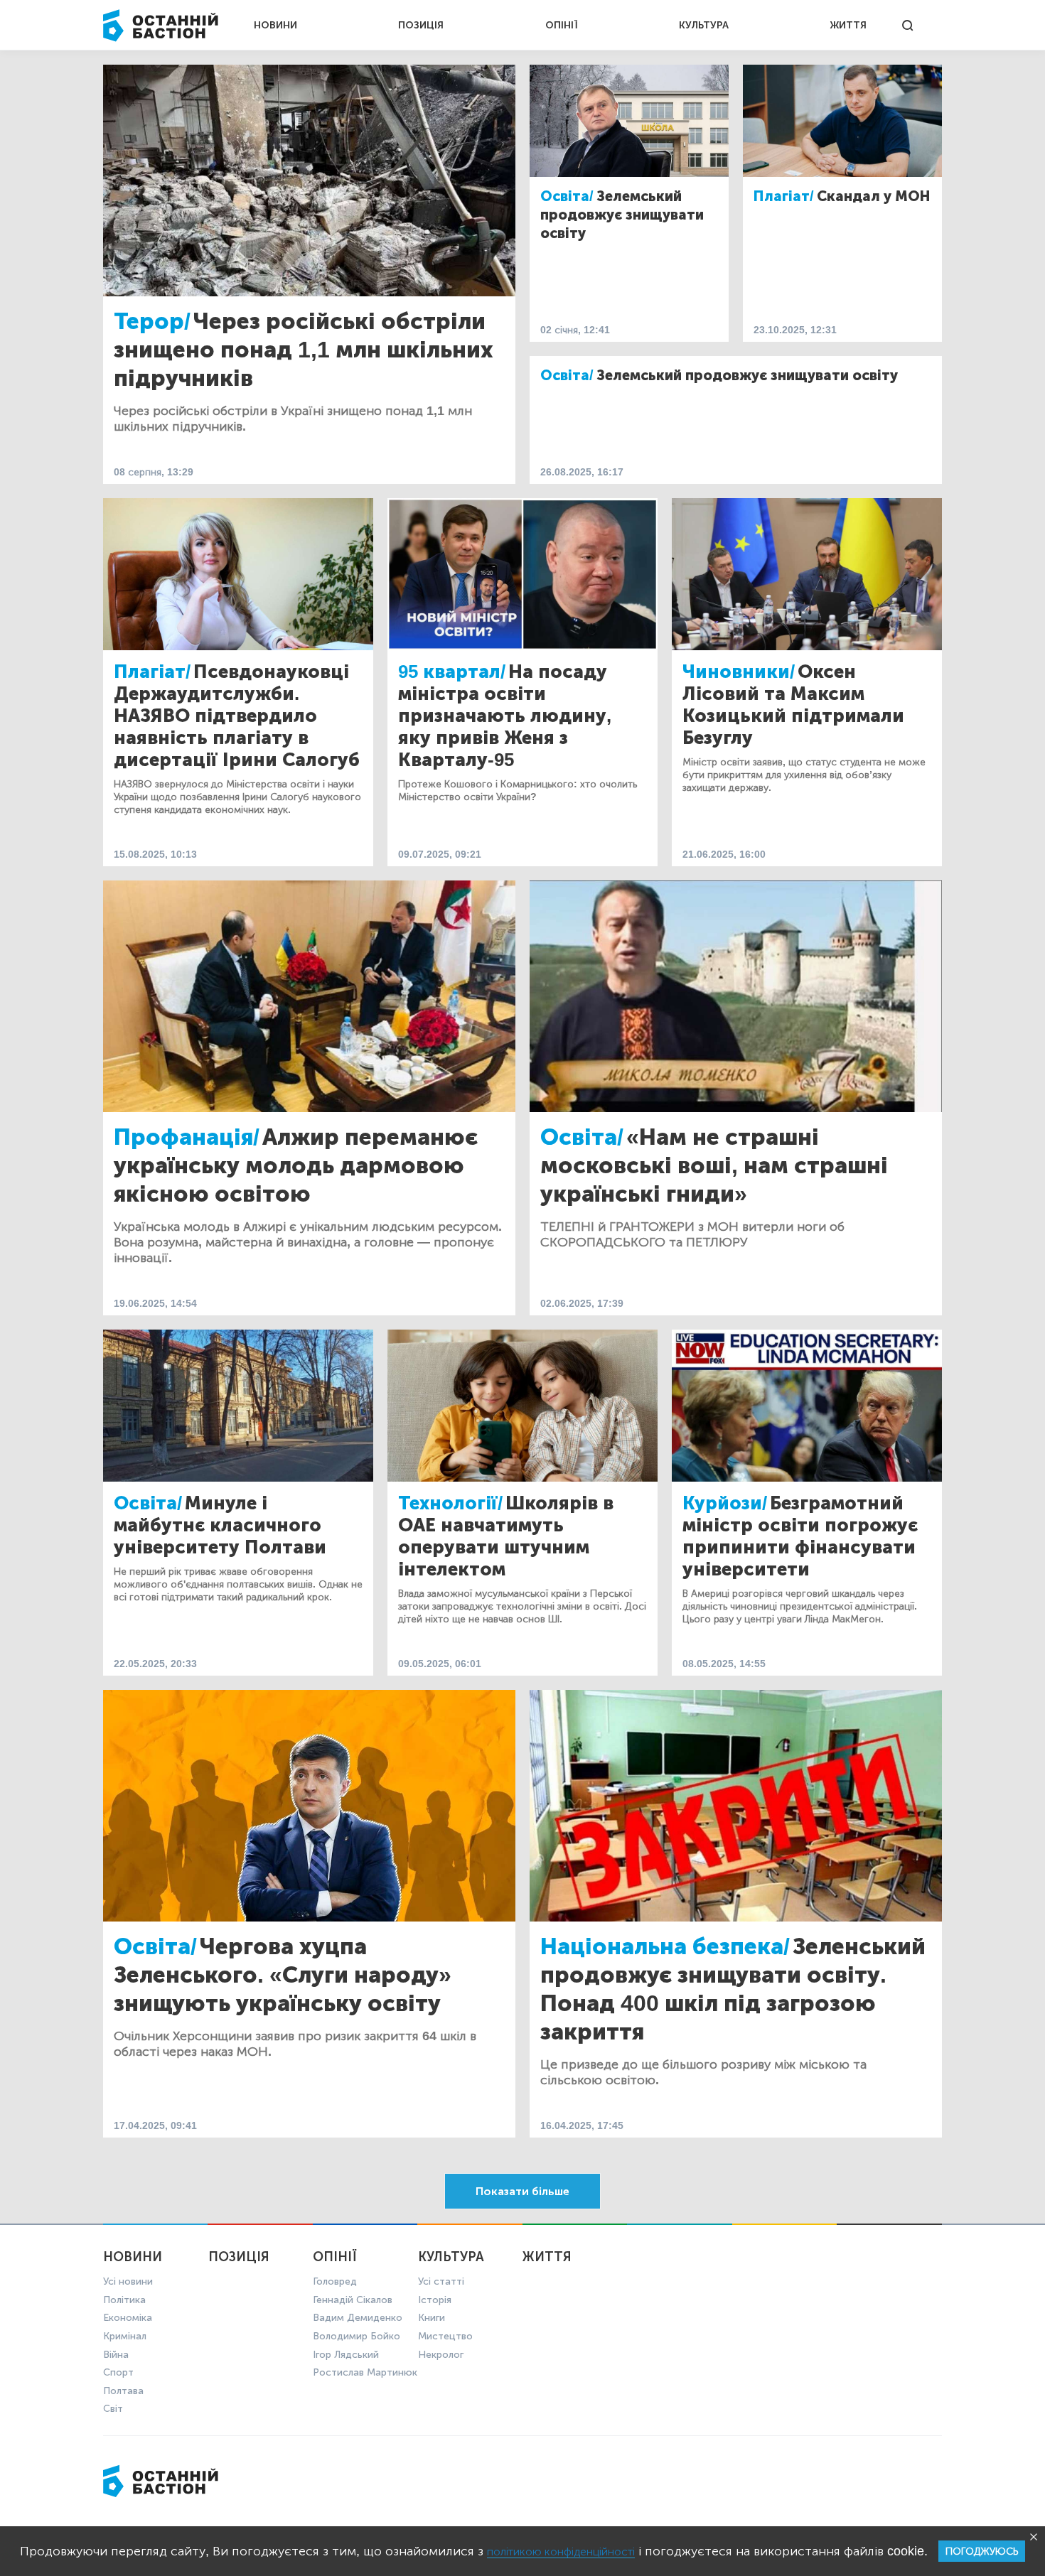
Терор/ (152, 321)
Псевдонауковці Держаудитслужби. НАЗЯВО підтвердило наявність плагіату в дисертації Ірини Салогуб (237, 716)
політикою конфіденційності (561, 2551)
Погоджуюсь (982, 2551)
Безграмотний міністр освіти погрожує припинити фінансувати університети (800, 1536)
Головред (335, 2281)
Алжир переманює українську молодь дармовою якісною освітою (296, 1165)
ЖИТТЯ (848, 25)
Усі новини (128, 2281)
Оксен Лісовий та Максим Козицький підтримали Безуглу (793, 705)
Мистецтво (445, 2336)
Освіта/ (567, 196)
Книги (432, 2318)
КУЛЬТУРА (704, 25)
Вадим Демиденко (358, 2318)
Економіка (128, 2318)
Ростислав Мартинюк (365, 2372)
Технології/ (450, 1503)
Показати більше (522, 2191)
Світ (113, 2409)
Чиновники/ (739, 672)
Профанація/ (187, 1137)
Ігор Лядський (346, 2355)
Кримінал (125, 2336)
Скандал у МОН (874, 196)
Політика (124, 2300)
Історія (435, 2300)
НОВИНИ (275, 25)
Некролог (441, 2355)
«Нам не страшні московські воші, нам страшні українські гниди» (714, 1165)
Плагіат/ (784, 196)
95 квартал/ (452, 672)
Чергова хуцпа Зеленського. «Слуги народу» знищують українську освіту (283, 1975)
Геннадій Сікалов (353, 2300)
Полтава (123, 2391)
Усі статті (441, 2281)
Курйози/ (725, 1503)
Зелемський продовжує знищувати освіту (622, 215)
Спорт (118, 2372)
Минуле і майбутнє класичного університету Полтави (220, 1525)
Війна (116, 2355)
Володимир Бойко (357, 2336)
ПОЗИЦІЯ (421, 25)
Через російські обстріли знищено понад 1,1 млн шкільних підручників (304, 350)
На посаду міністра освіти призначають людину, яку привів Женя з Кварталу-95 (505, 716)
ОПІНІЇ (562, 25)
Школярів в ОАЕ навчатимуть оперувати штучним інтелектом (506, 1536)
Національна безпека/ (665, 1946)
